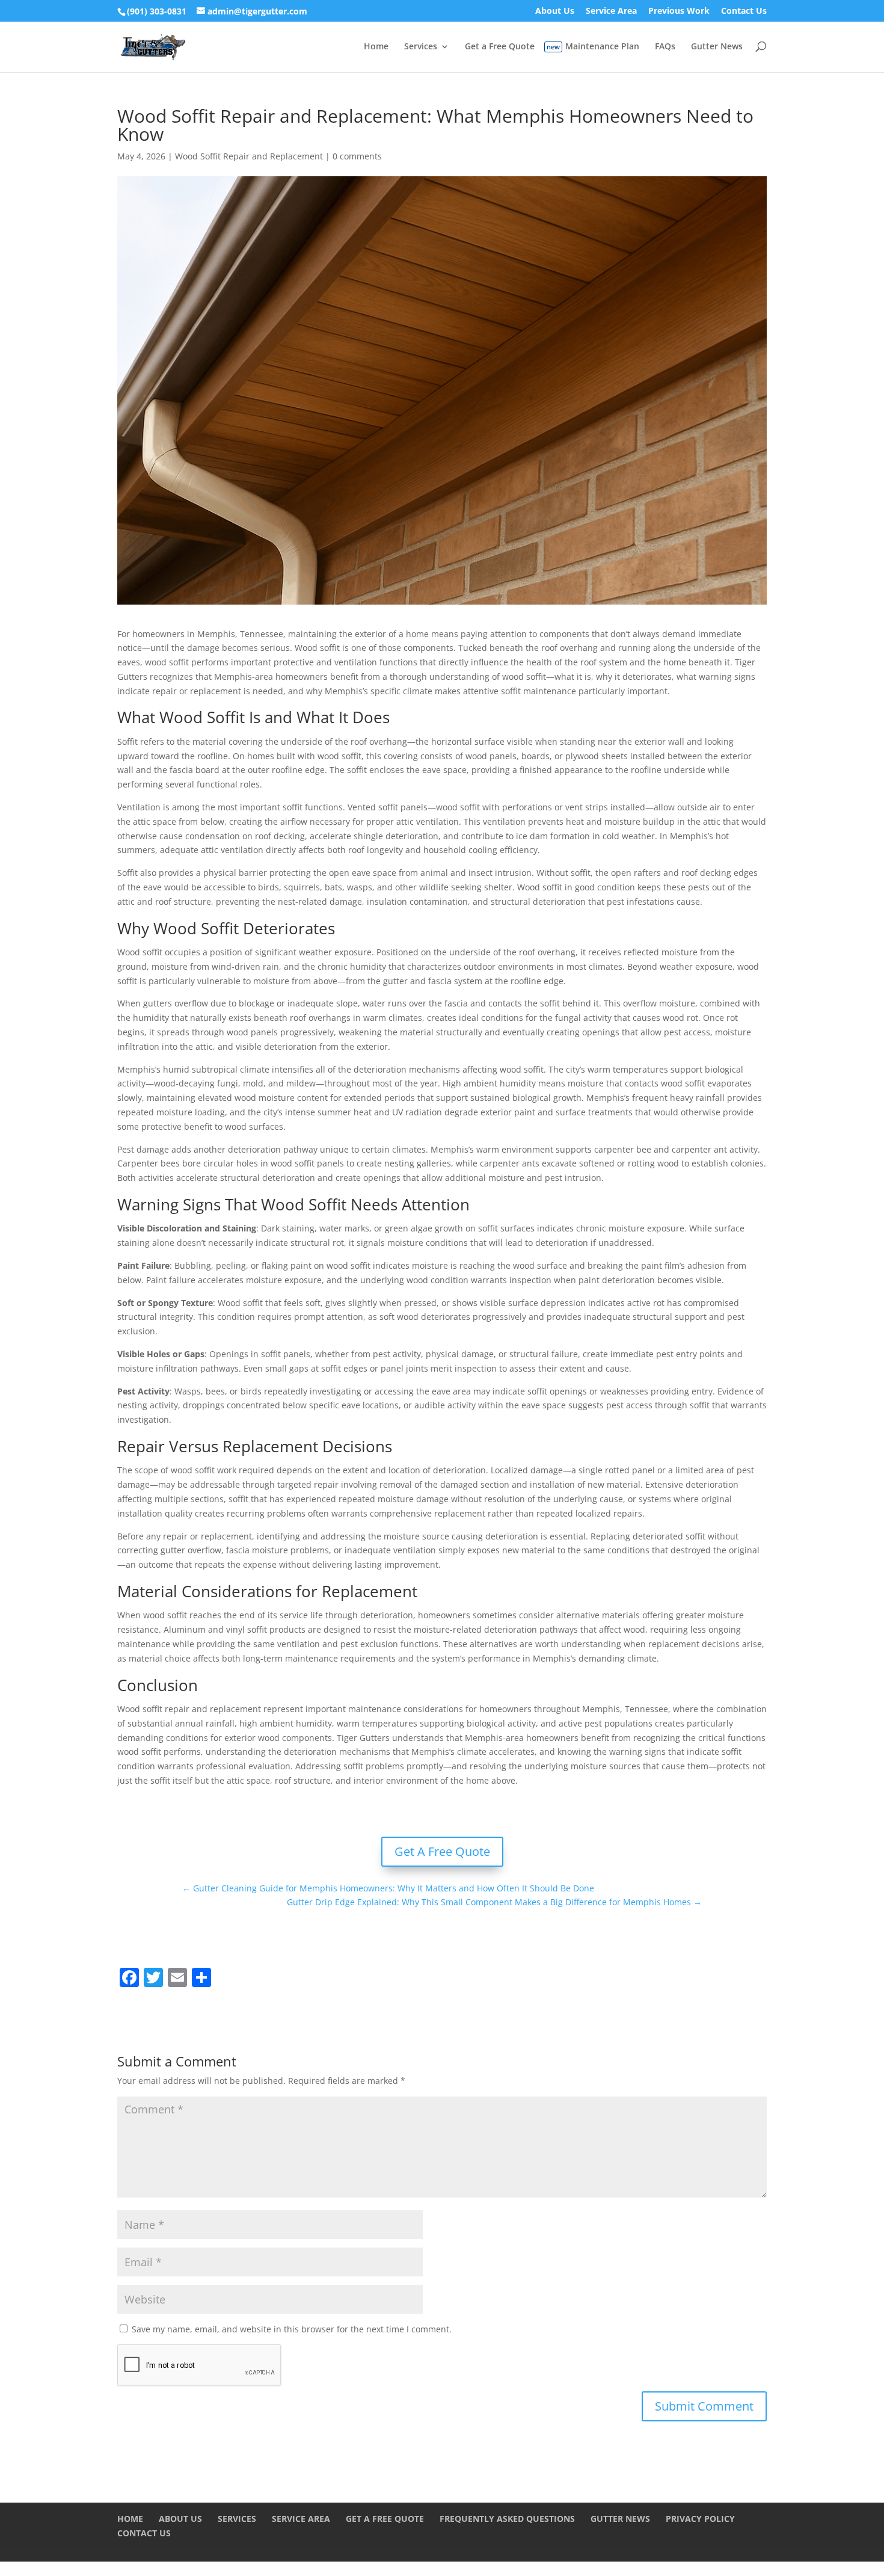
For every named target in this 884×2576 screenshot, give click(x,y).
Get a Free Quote (500, 47)
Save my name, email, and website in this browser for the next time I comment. (292, 2329)
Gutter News (717, 47)
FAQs (665, 47)
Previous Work (679, 11)
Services (421, 47)
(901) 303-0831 (157, 11)
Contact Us (744, 11)
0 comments (357, 156)
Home (376, 47)
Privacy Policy (700, 2519)
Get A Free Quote (442, 1851)
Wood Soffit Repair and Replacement (249, 156)
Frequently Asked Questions (507, 2519)
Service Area (611, 11)
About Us (555, 11)
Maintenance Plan (602, 47)
